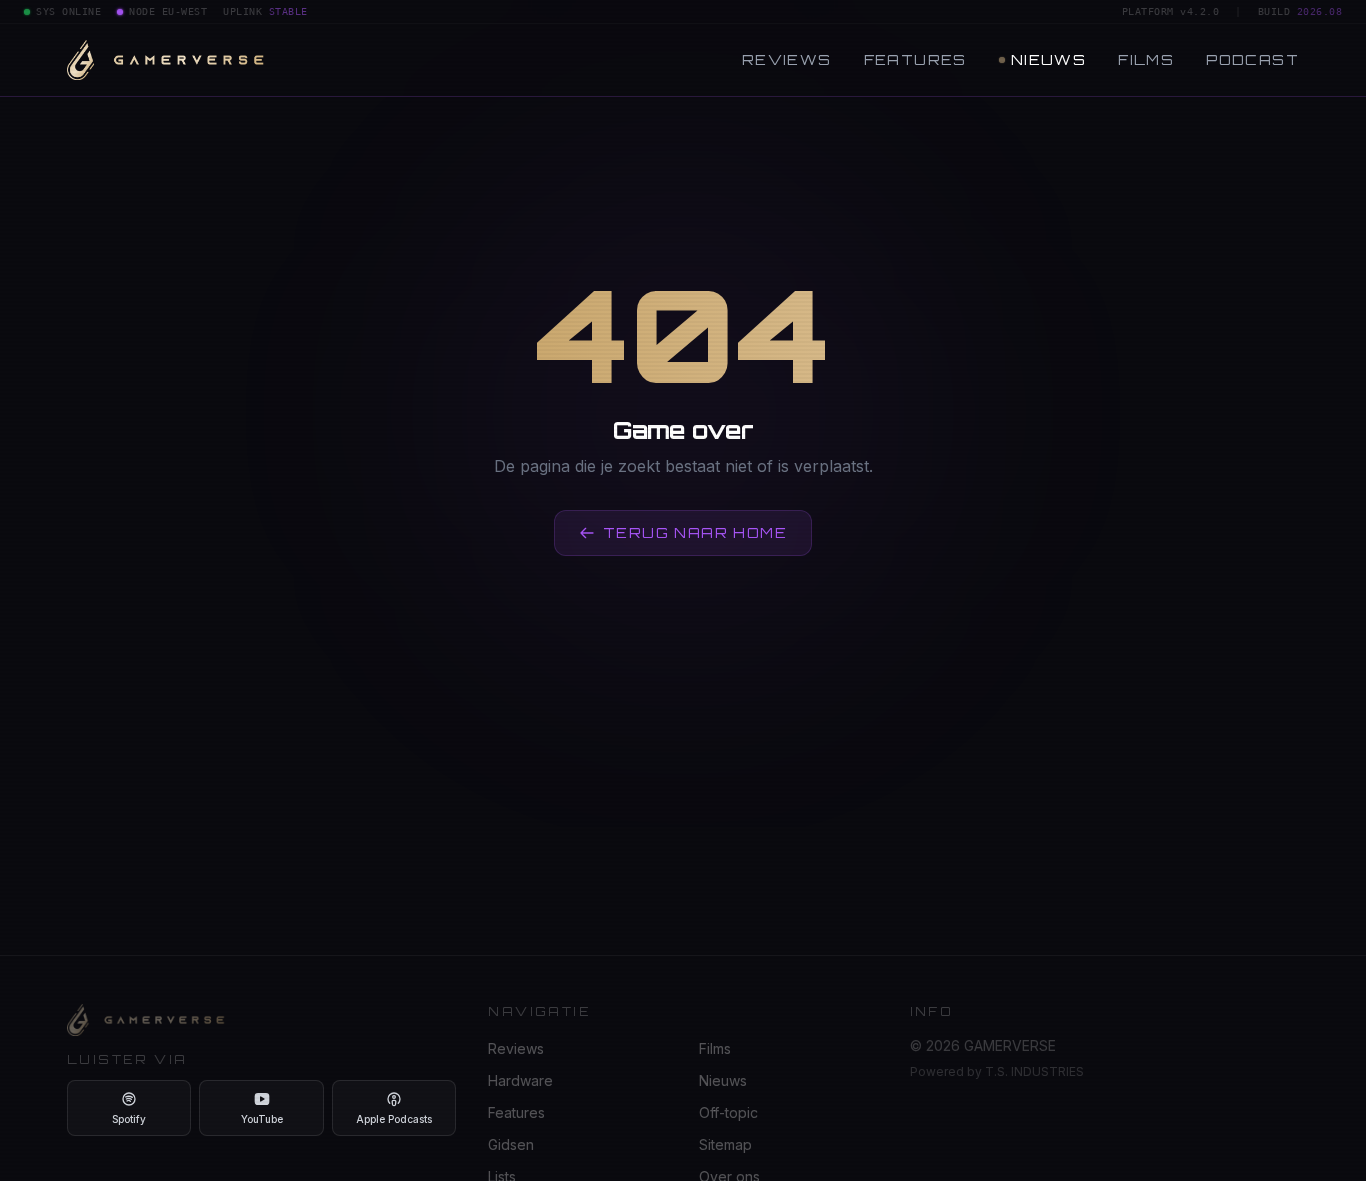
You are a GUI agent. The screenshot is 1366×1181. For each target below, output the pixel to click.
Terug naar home (695, 532)
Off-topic (728, 1112)
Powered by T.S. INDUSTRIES (997, 1071)
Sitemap (725, 1144)
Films (1146, 59)
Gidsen (511, 1144)
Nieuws (1048, 59)
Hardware (520, 1080)
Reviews (787, 59)
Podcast (1252, 59)
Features (915, 59)
